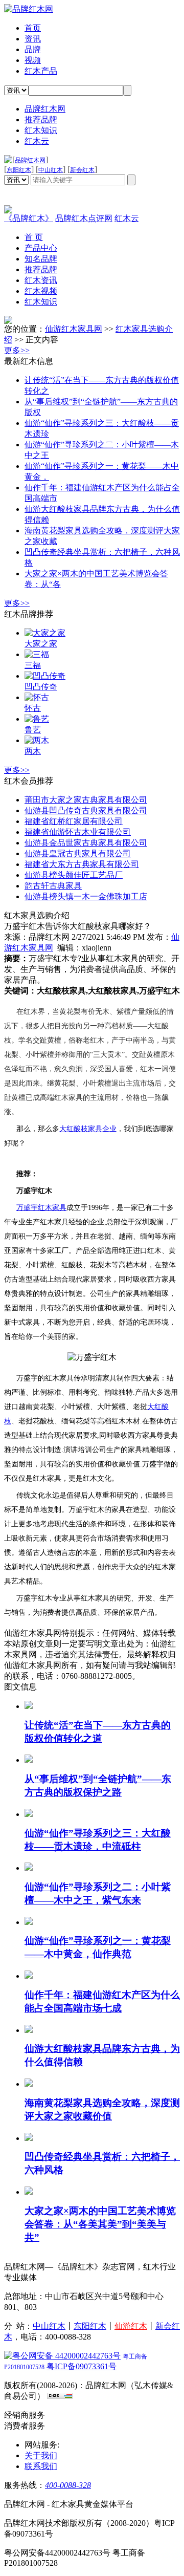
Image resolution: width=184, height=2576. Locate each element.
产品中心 (41, 248)
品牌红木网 (45, 109)
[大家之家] (8, 321)
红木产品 (41, 71)
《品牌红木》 (29, 218)
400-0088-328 (68, 2485)
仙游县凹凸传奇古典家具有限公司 (86, 810)
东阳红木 (19, 170)
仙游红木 (131, 2326)
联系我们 (41, 2466)
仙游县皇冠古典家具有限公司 (78, 853)
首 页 (34, 237)
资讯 (33, 39)
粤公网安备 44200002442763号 (66, 2356)
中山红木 (51, 170)
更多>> (17, 350)
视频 (33, 60)
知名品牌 (41, 259)
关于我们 (41, 2455)
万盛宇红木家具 (41, 1208)
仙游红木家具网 (74, 329)
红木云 (37, 141)
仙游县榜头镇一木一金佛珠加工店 (86, 896)
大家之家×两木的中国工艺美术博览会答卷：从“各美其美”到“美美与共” (100, 2224)
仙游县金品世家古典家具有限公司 (86, 843)
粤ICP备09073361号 (82, 2366)
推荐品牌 (41, 120)
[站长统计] (60, 2396)
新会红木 (82, 170)
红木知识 (41, 130)
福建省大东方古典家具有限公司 (82, 864)
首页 (33, 28)
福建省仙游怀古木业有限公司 (78, 832)
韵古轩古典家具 (53, 886)
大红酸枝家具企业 (88, 1129)
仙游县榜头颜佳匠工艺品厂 (74, 875)
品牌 (33, 49)
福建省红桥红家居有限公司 (74, 821)
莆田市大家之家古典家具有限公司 (86, 800)
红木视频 (41, 291)
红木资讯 (41, 280)
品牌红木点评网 (84, 218)
